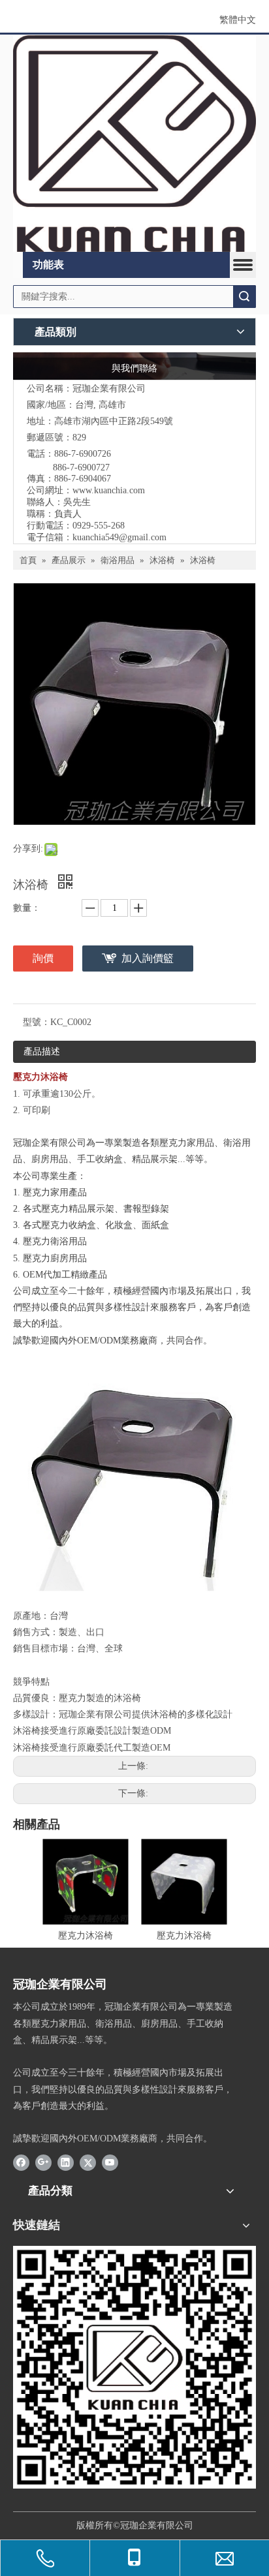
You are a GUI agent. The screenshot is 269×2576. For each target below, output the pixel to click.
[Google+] (43, 2162)
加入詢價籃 (148, 958)
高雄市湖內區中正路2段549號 (114, 421)
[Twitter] (88, 2162)
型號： (37, 1022)
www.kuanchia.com (109, 490)
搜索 (244, 297)
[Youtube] (110, 2162)
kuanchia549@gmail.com (119, 537)
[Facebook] (21, 2162)
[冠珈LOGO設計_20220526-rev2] (134, 143)
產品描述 (42, 1051)
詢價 (43, 958)
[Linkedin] (66, 2162)
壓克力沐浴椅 (86, 1936)
